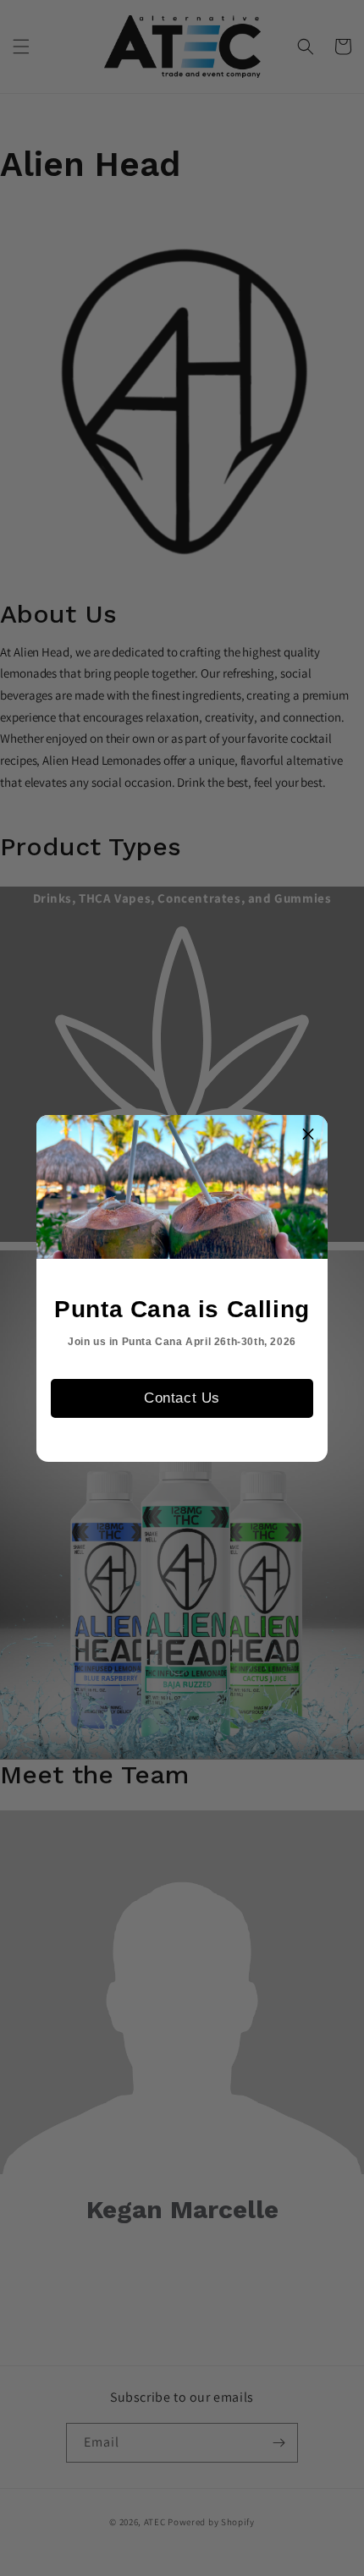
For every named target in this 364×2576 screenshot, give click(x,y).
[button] (308, 1134)
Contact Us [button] (182, 1398)
